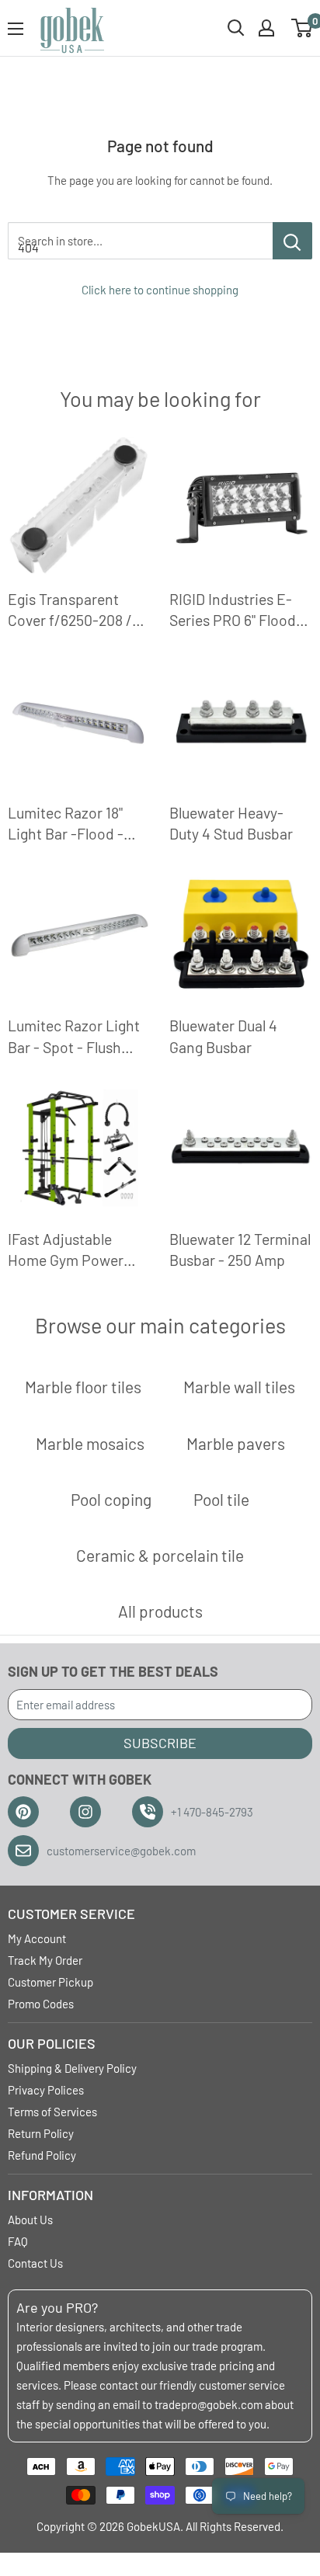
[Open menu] (16, 29)
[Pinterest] (23, 1812)
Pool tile (221, 1499)
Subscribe (160, 1743)
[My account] (266, 28)
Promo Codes (41, 2004)
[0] (303, 28)
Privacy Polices (46, 2090)
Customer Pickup (50, 1982)
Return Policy (41, 2133)
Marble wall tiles (239, 1387)
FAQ (18, 2241)
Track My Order (45, 1960)
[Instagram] (85, 1812)
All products (160, 1611)
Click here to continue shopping (160, 290)
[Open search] (236, 28)
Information (50, 2195)
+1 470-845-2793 (212, 1812)
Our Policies (52, 2043)
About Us (30, 2220)
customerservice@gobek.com (121, 1851)
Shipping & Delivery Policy (72, 2068)
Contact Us (35, 2263)
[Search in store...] (292, 241)
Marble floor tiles (83, 1387)
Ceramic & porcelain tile (160, 1555)
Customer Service (71, 1914)
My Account (37, 1938)
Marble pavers (236, 1443)
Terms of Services (52, 2112)
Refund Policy (42, 2155)
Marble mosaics (90, 1443)
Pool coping (111, 1499)
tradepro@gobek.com (209, 2404)
